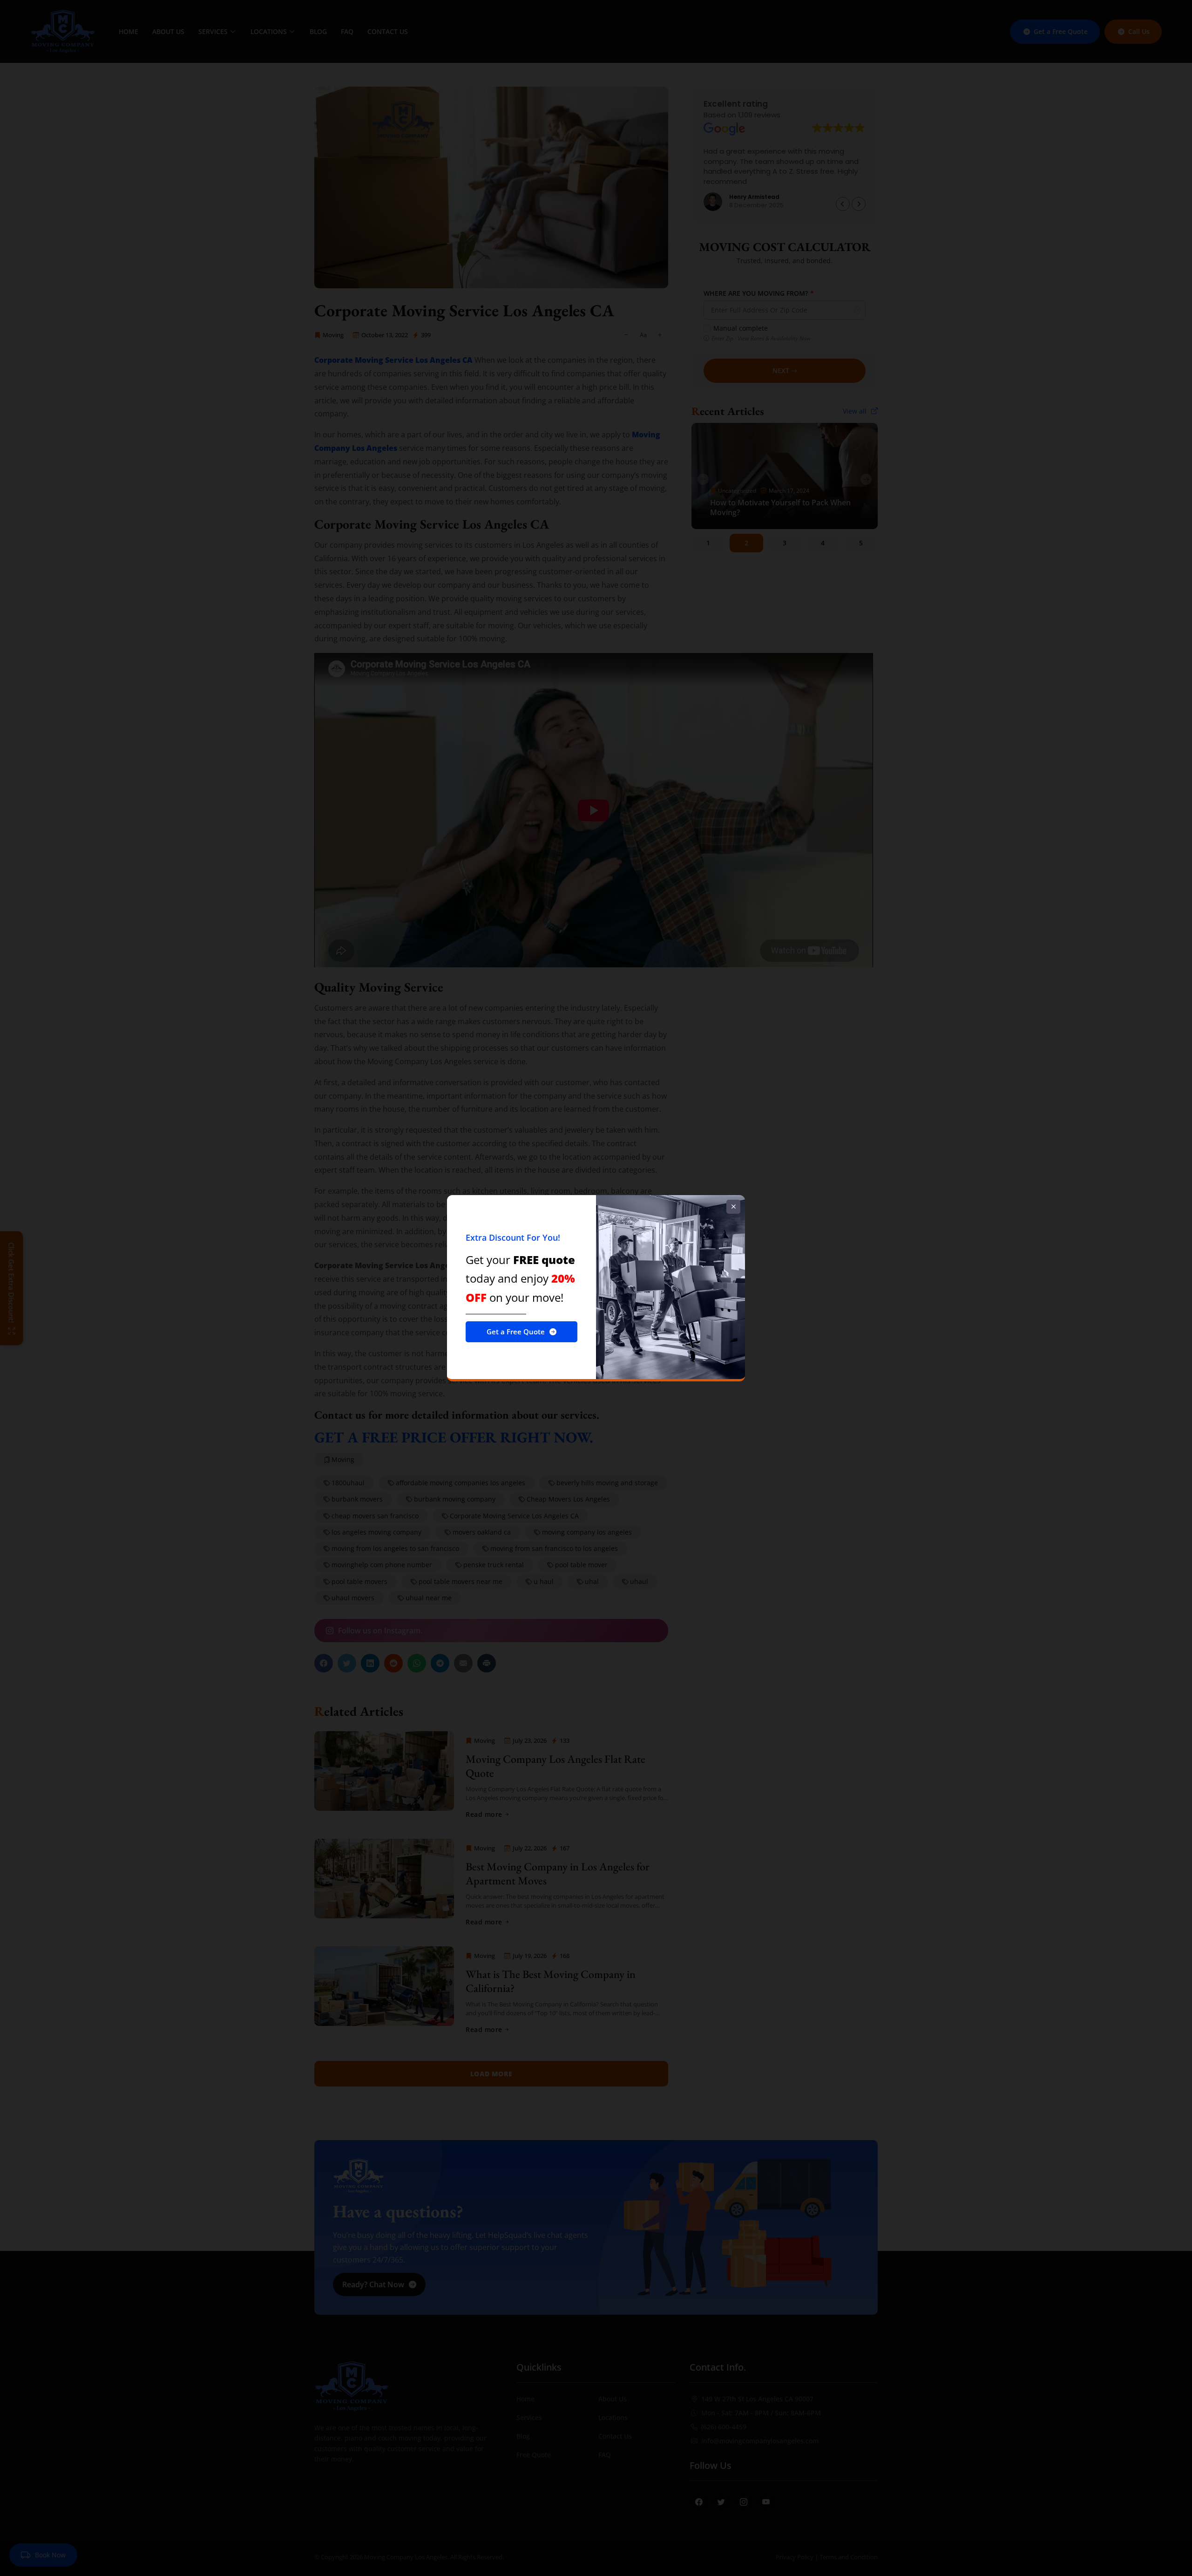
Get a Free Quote (516, 1332)
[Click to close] (733, 1207)
